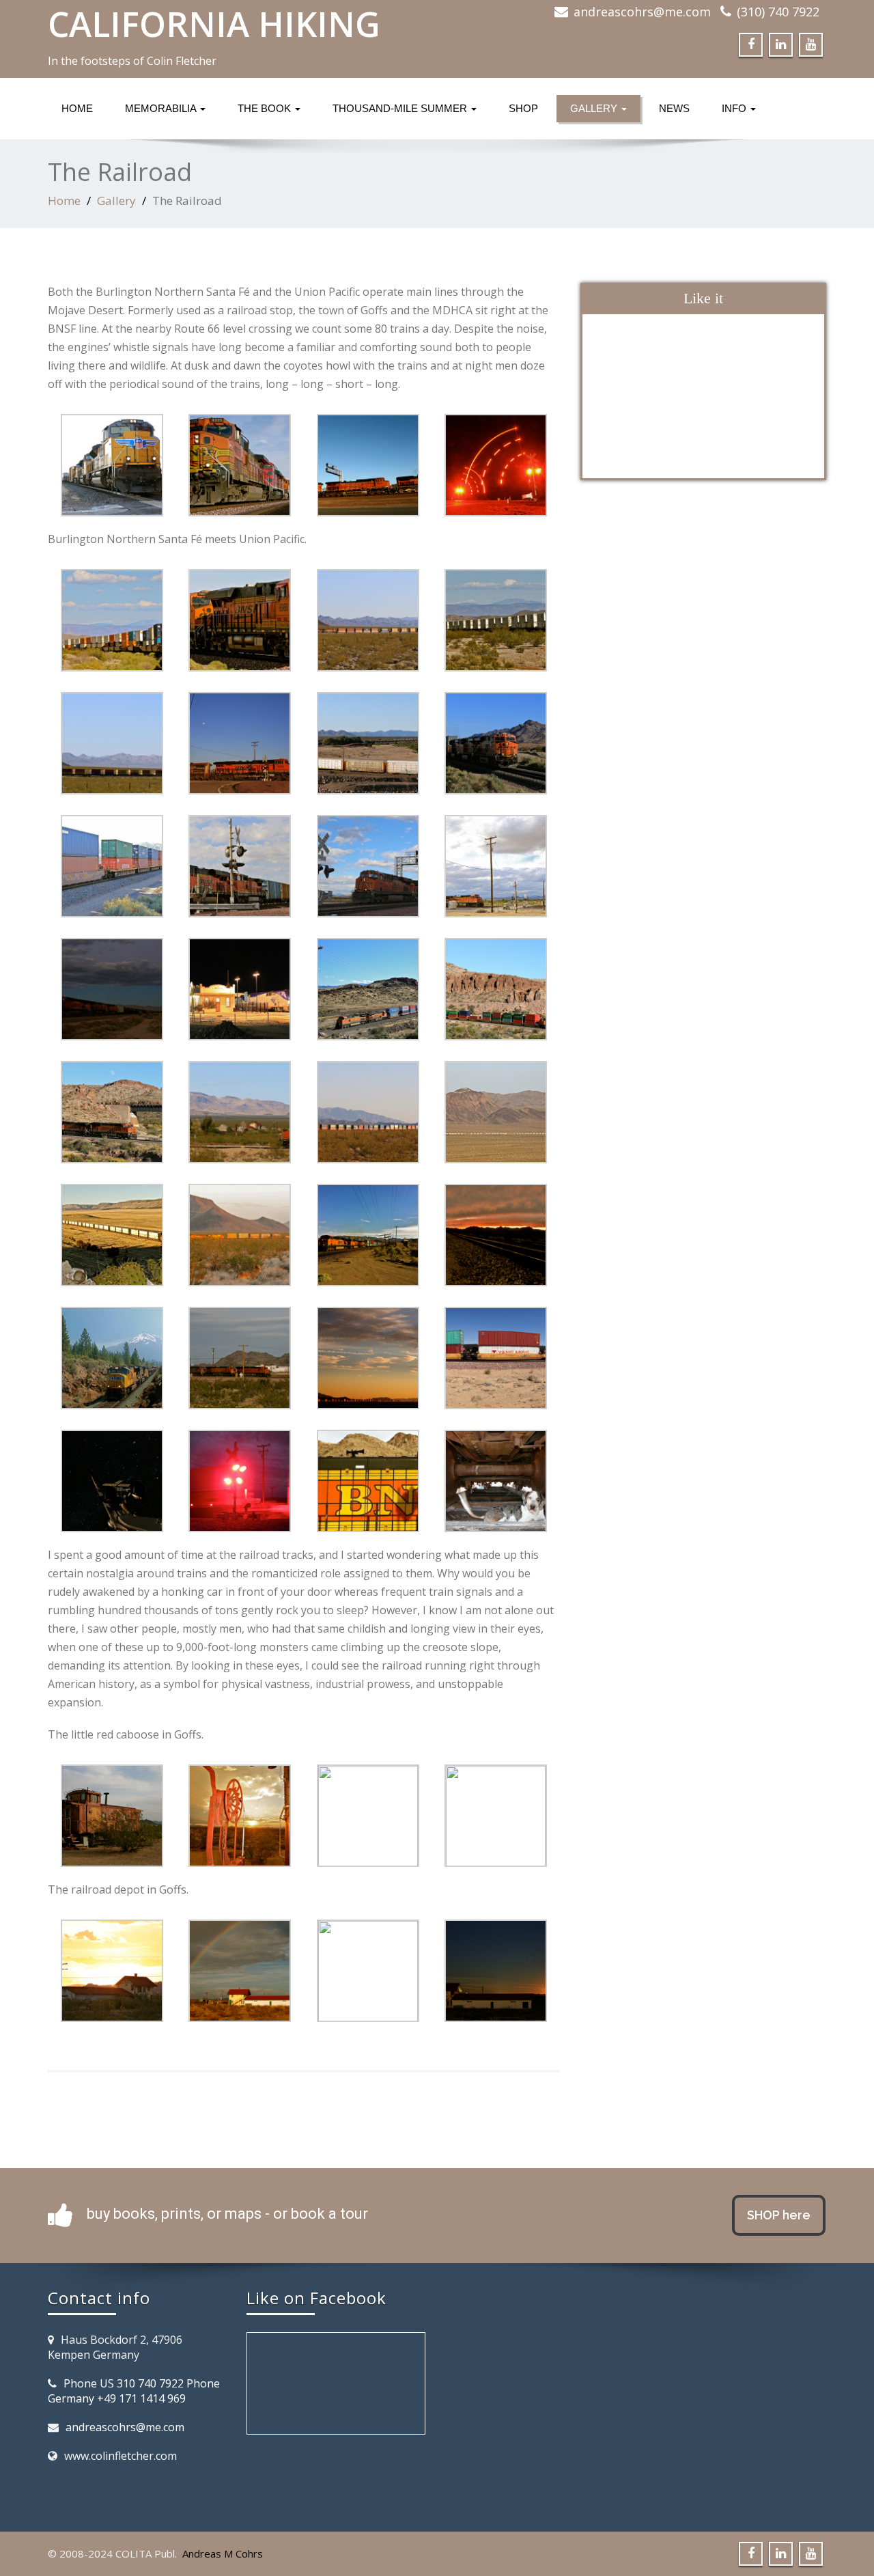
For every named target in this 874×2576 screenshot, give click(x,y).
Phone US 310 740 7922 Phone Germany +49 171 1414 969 (134, 2391)
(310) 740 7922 (778, 12)
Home (77, 108)
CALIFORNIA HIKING (214, 24)
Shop (523, 108)
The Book (266, 108)
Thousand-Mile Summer (401, 108)
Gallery (595, 108)
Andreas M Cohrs (223, 2553)
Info (735, 108)
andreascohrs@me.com (642, 12)
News (674, 108)
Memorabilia (162, 108)
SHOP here (779, 2215)
